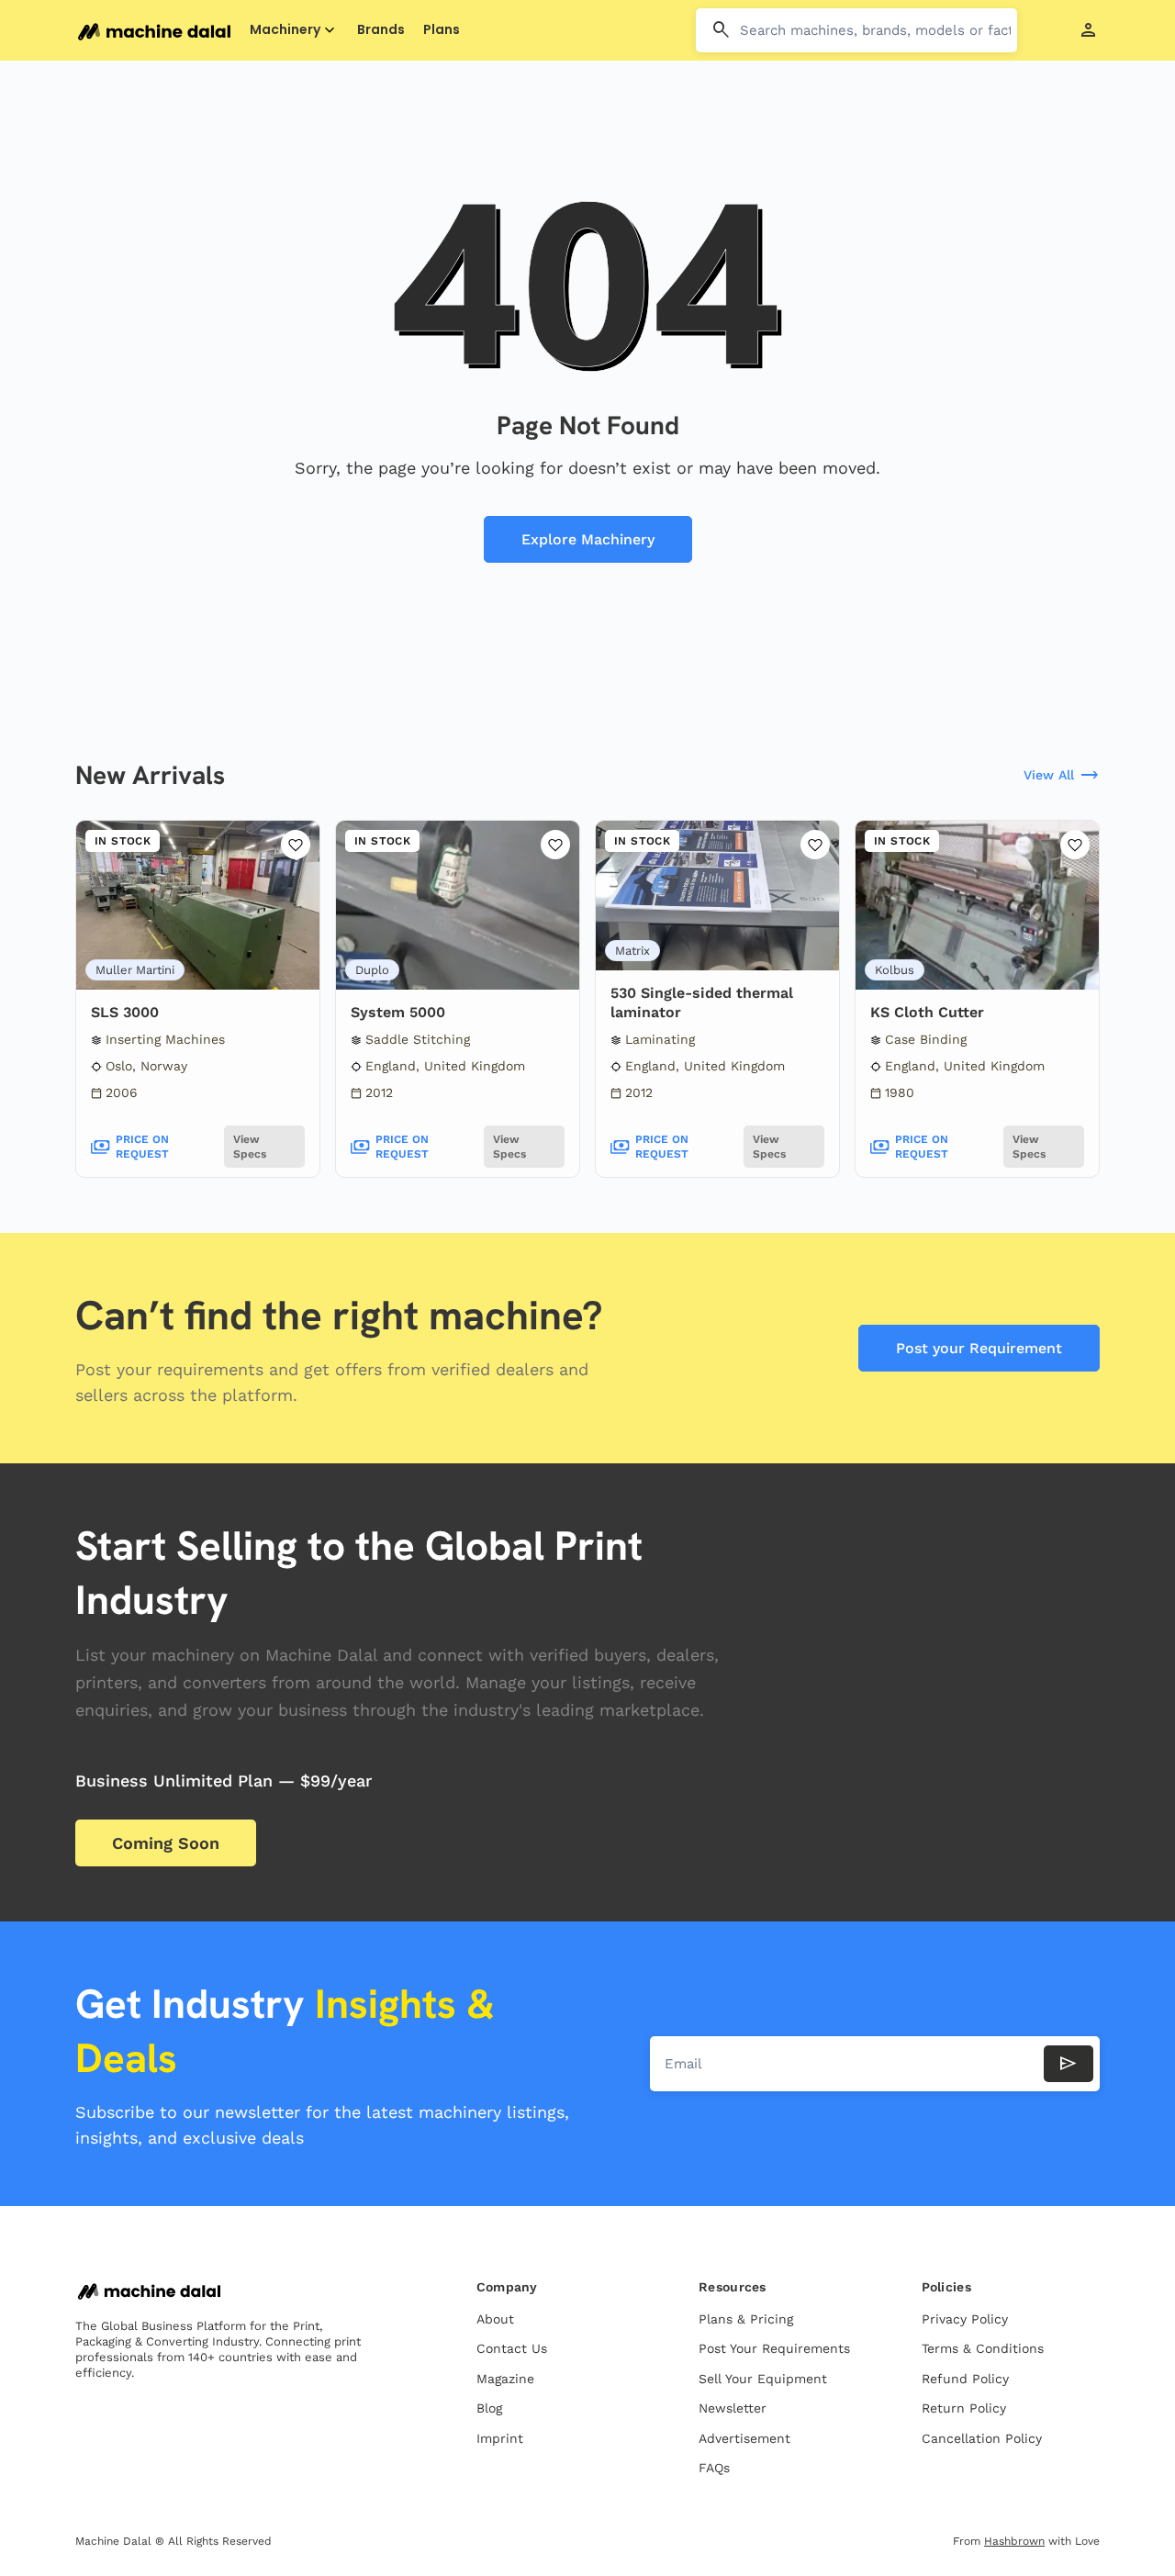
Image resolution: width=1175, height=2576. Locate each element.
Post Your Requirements (774, 2348)
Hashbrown (1014, 2541)
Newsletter (733, 2408)
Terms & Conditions (983, 2348)
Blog (489, 2408)
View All (1062, 776)
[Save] (296, 845)
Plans (442, 30)
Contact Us (512, 2348)
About (495, 2319)
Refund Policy (965, 2379)
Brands (381, 30)
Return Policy (964, 2408)
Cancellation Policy (982, 2438)
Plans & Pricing (746, 2319)
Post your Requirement (979, 1348)
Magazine (505, 2379)
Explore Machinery (588, 539)
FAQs (714, 2468)
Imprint (500, 2438)
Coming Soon (166, 1843)
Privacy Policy (965, 2319)
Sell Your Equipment (763, 2379)
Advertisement (744, 2438)
